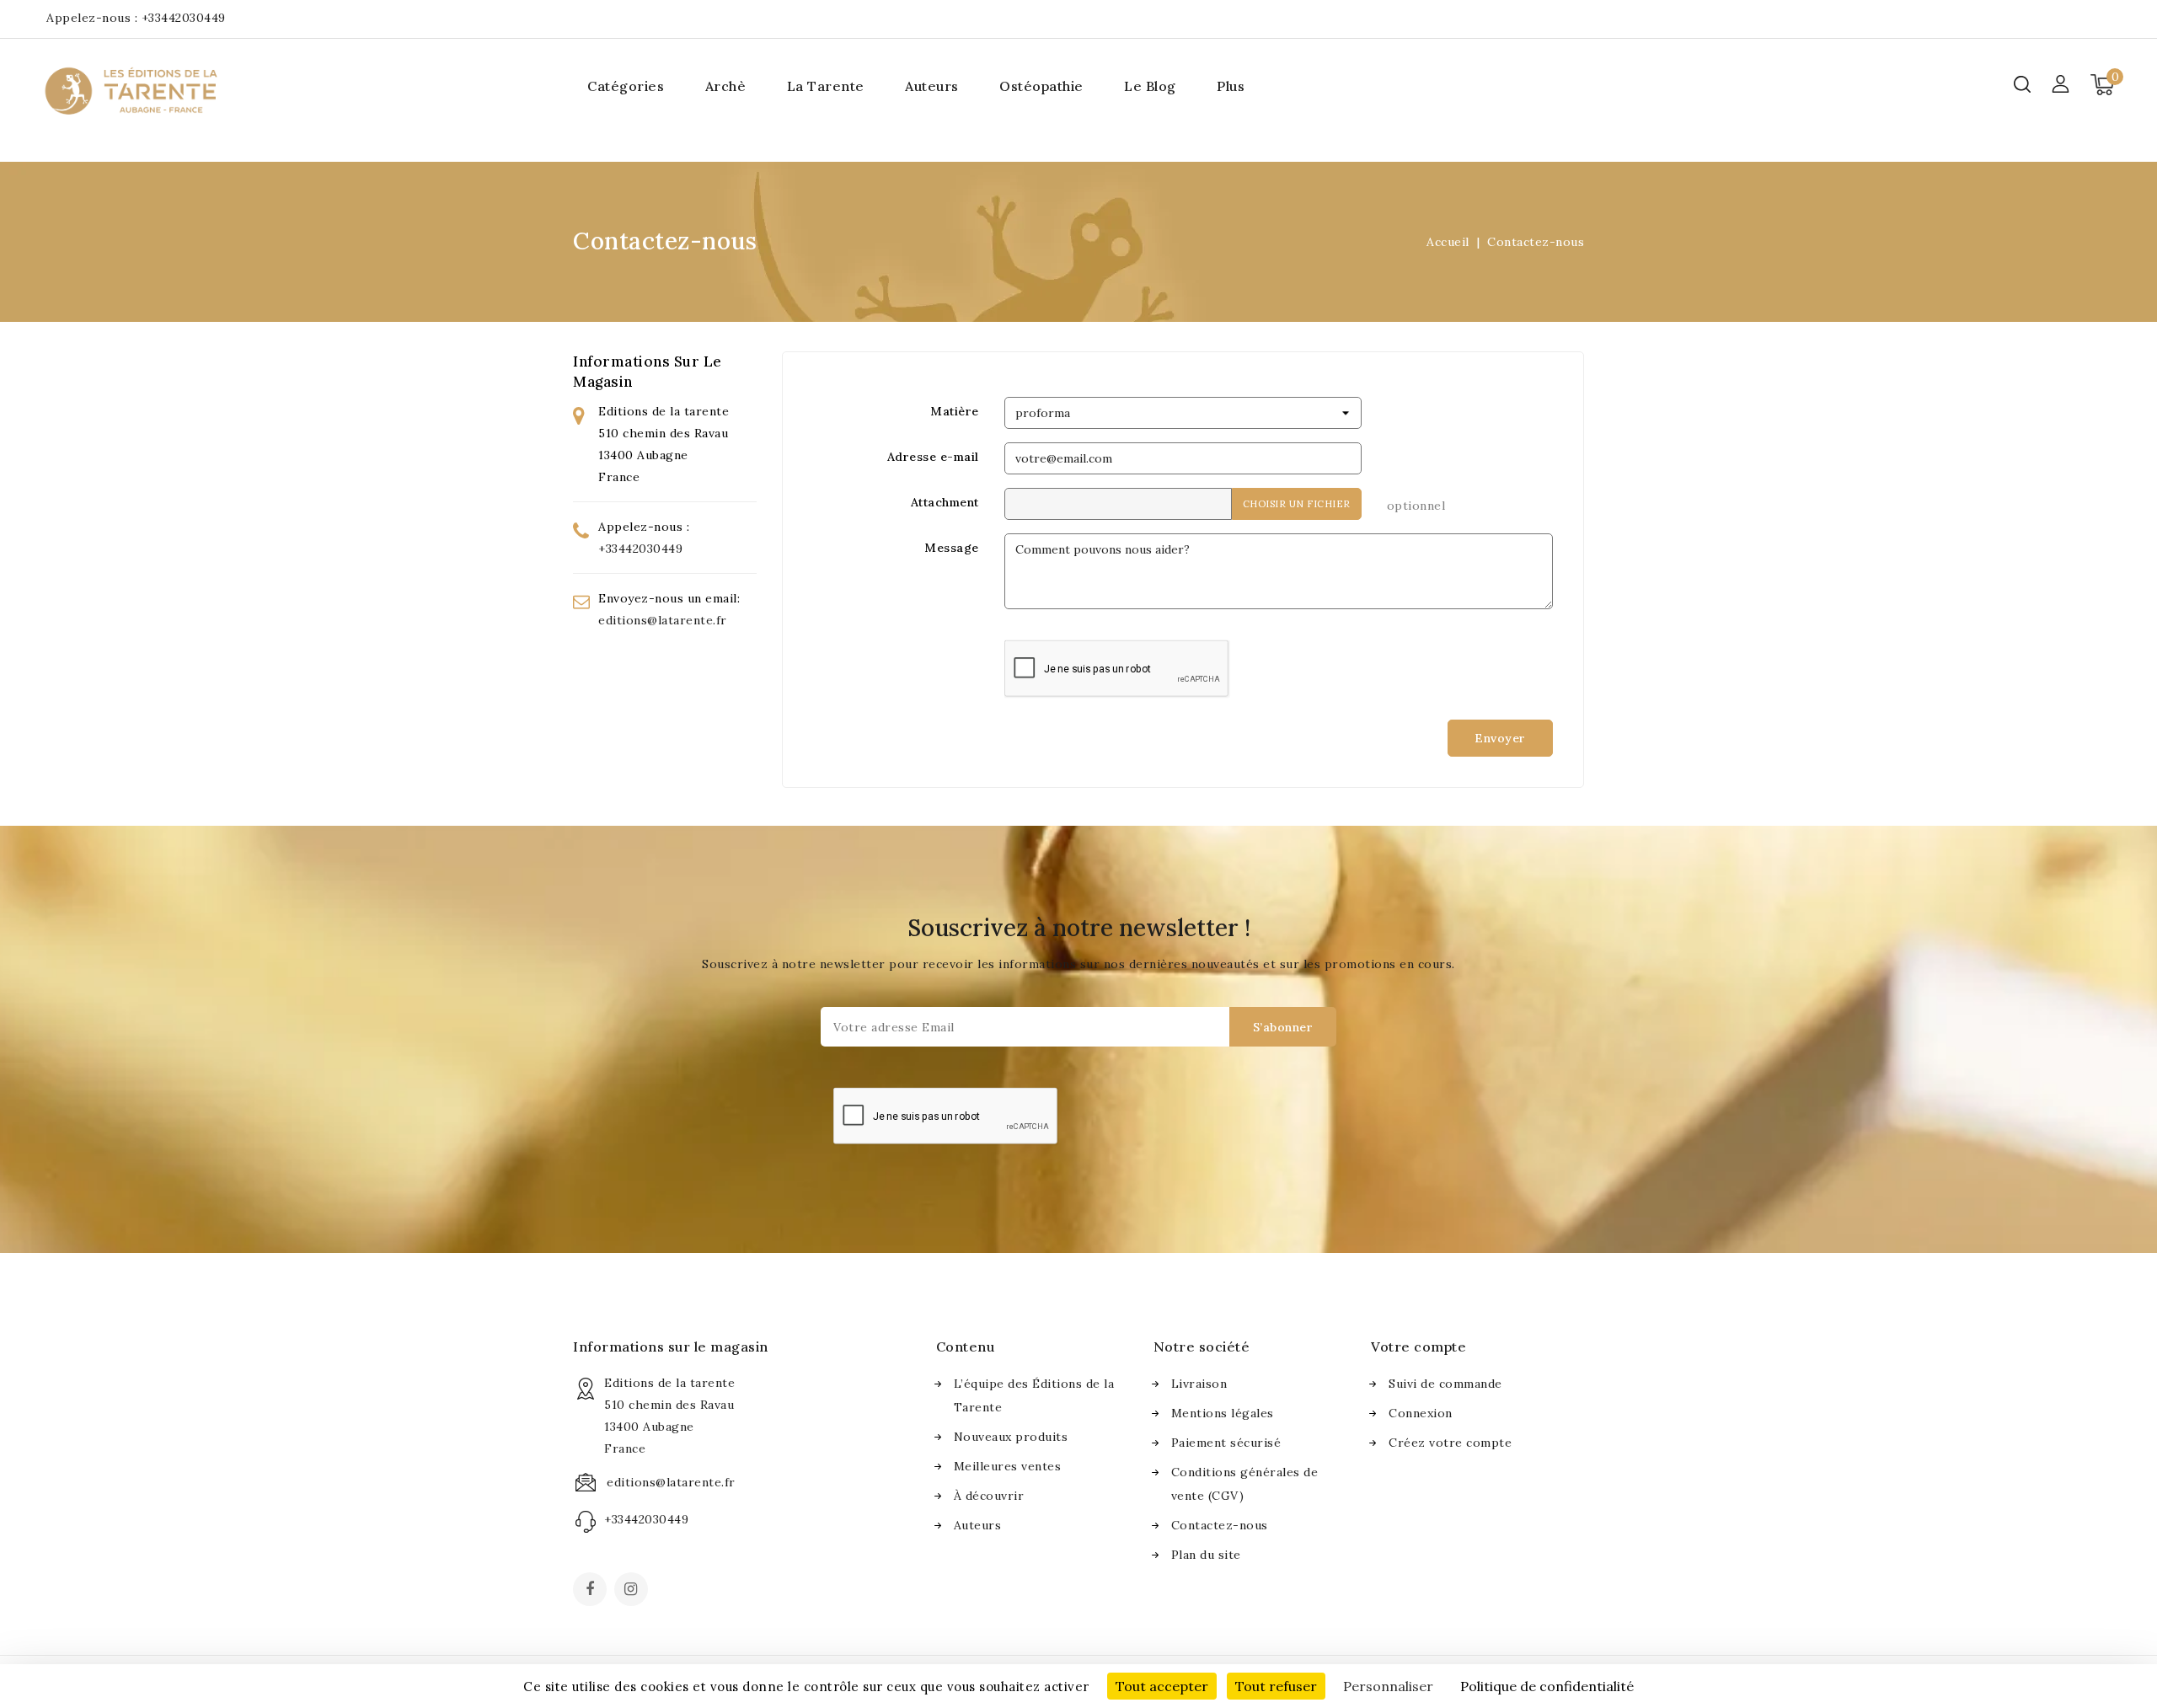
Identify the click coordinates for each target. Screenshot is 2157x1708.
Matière (955, 411)
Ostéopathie (1041, 86)
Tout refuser (1276, 1686)
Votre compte (1418, 1347)
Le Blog (1150, 86)
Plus (1231, 86)
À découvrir (989, 1496)
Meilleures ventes (1008, 1466)
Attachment (945, 502)
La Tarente (826, 86)
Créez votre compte (1450, 1443)
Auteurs (932, 86)
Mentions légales (1223, 1413)
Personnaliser (1388, 1686)
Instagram (633, 1591)
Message (952, 548)
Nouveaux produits (1011, 1437)
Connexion (1421, 1413)
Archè (726, 86)
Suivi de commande (1445, 1384)
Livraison (1199, 1384)
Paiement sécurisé (1226, 1443)
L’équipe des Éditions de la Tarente (1034, 1395)
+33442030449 (184, 18)
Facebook (591, 1591)
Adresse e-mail (933, 457)
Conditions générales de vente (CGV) (1245, 1484)
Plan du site (1206, 1555)
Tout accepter (1162, 1686)
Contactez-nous (1220, 1525)
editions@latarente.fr (663, 620)
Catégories (626, 86)
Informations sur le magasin (671, 1347)
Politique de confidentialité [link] (1547, 1686)
